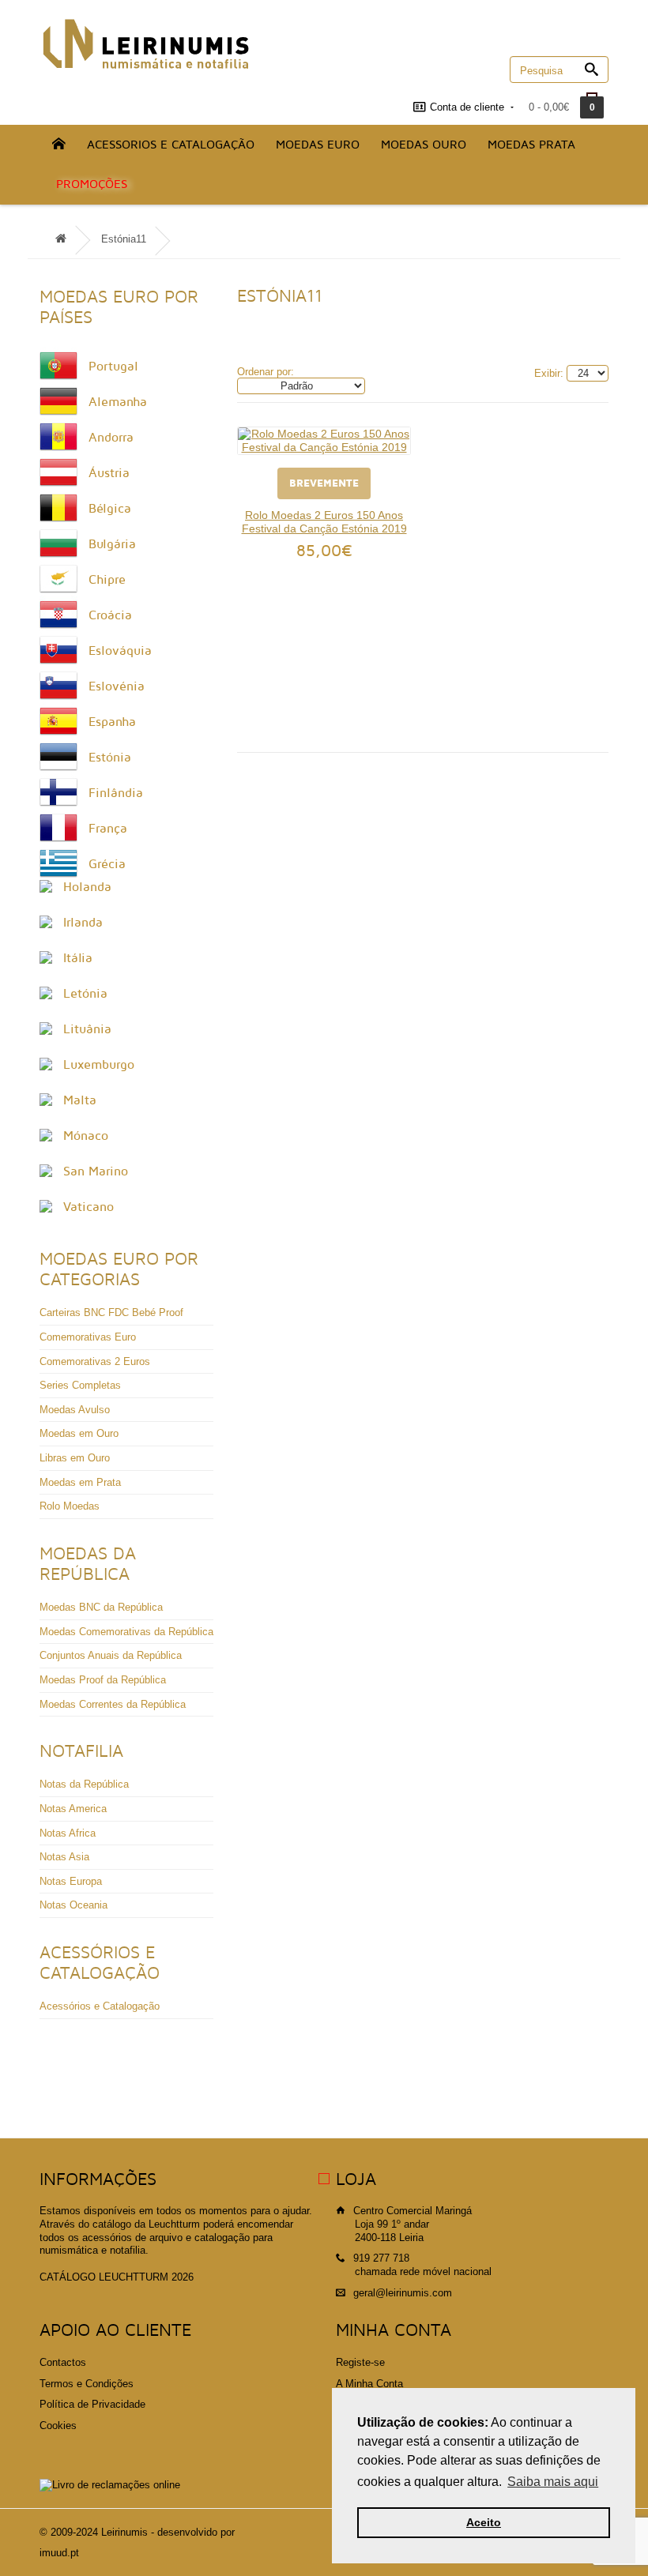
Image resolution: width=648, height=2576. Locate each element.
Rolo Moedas (70, 1506)
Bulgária (112, 544)
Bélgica (110, 509)
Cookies (58, 2426)
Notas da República (84, 1784)
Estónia (110, 758)
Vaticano (89, 1207)
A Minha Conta (369, 2384)
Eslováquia (120, 651)
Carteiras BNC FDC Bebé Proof (111, 1312)
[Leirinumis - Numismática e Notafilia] (146, 44)
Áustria (109, 473)
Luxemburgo (99, 1065)
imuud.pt (59, 2553)
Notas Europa (71, 1881)
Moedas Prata (531, 145)
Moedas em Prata (80, 1482)
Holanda (87, 887)
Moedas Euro (318, 145)
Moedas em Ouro (79, 1433)
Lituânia (87, 1029)
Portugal (113, 367)
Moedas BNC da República (101, 1607)
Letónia (85, 994)
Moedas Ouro (424, 145)
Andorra (111, 438)
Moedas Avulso (75, 1410)
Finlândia (116, 793)
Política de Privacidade (92, 2404)
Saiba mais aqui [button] (553, 2482)
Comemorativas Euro (88, 1337)
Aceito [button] (484, 2522)
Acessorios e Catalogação (171, 145)
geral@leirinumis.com (403, 2293)
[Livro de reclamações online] (110, 2485)
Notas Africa (68, 1833)
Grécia (107, 864)
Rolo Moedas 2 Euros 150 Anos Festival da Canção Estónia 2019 (324, 522)
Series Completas (80, 1385)
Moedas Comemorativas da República (126, 1632)
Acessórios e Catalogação (100, 2006)
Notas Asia (64, 1857)
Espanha (112, 722)
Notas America (73, 1809)
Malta (80, 1100)
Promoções (92, 184)
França (108, 829)
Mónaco (86, 1136)
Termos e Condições (87, 2384)
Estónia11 (124, 239)
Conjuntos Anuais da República (111, 1655)
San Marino (96, 1171)
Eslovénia (117, 686)
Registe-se (360, 2362)
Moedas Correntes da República (113, 1704)
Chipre (107, 580)
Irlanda (83, 923)
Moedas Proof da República (103, 1680)
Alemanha (118, 402)
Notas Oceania (73, 1905)
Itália (78, 958)
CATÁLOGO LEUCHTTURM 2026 (117, 2277)
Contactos (63, 2362)
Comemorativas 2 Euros (95, 1361)
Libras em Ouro (75, 1458)
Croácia (110, 615)
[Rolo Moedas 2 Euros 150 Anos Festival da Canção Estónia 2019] (324, 440)
